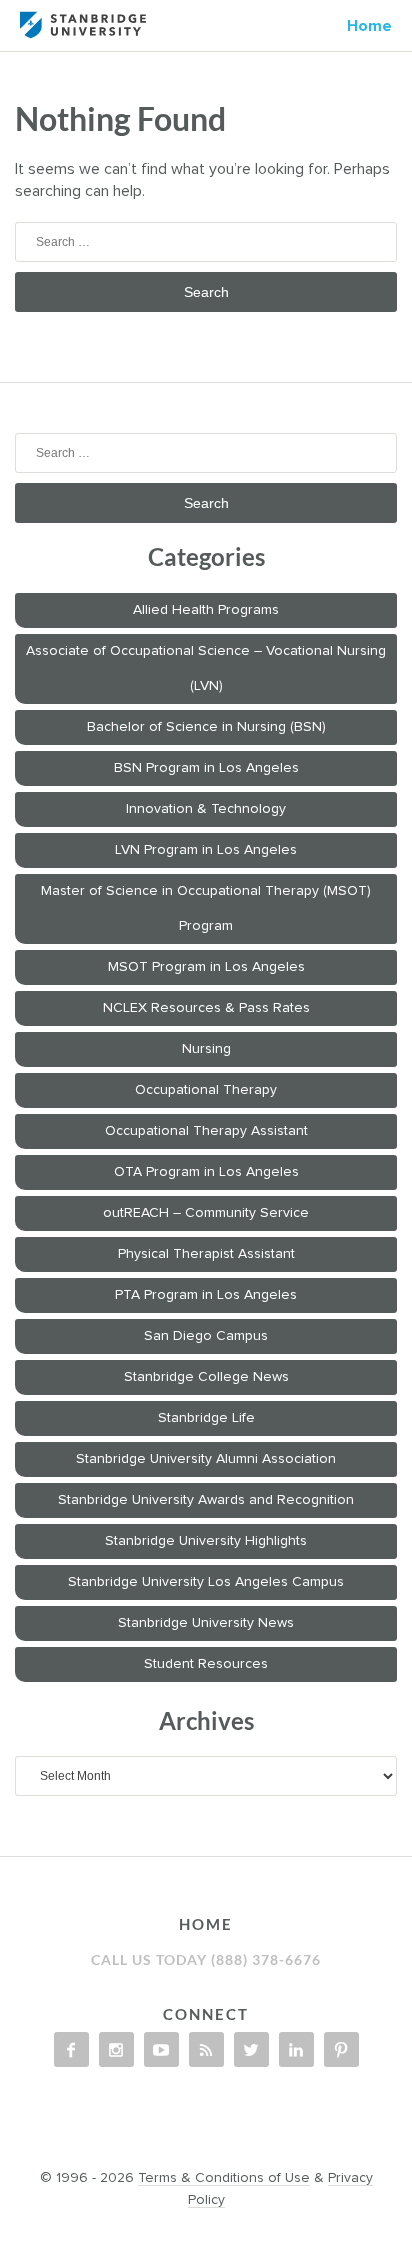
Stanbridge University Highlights (206, 1541)
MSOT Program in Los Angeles (206, 967)
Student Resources (206, 1664)
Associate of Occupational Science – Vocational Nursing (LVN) (206, 668)
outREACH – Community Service (206, 1213)
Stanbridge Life (206, 1418)
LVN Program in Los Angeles (206, 850)
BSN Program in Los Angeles (206, 768)
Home (369, 26)
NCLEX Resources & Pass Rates (206, 1008)
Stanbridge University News (206, 1623)
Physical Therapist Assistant (206, 1254)
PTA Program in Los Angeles (206, 1295)
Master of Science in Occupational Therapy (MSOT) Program (206, 908)
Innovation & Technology (206, 809)
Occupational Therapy (206, 1090)
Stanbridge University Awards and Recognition (206, 1500)
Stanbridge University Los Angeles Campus (206, 1582)
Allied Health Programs (206, 610)
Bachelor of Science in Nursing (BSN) (206, 727)
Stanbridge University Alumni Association (206, 1459)
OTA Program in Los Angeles (206, 1172)
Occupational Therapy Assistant (206, 1131)
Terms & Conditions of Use (224, 2178)
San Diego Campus (206, 1336)
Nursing (206, 1049)
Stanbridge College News (206, 1377)
